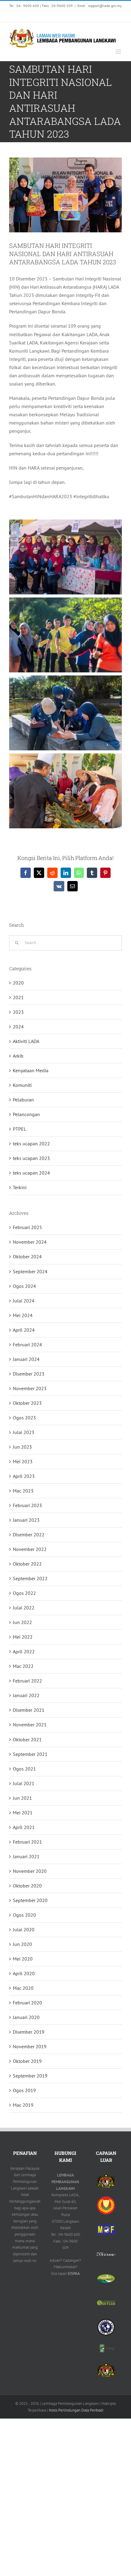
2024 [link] (18, 1027)
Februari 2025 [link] (27, 1227)
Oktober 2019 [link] (27, 2061)
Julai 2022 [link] (24, 1608)
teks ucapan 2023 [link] (31, 1158)
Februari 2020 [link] (27, 2003)
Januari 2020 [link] (26, 2017)
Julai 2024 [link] (24, 1301)
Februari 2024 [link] (27, 1344)
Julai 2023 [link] (24, 1432)
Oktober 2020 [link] (27, 1886)
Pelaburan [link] (23, 1100)
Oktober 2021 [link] (27, 1739)
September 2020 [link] (30, 1900)
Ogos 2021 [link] (24, 1769)
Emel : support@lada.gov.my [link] (100, 6)
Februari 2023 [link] (27, 1505)
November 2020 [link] (30, 1871)
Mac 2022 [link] (23, 1666)
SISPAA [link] (74, 2273)
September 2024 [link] (30, 1271)
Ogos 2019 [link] (24, 2090)
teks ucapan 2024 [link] (31, 1173)
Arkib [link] (18, 1056)
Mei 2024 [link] (23, 1315)
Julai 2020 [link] (24, 1929)
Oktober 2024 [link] (27, 1256)
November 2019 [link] (30, 2046)
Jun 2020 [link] (22, 1944)
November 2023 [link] (30, 1388)
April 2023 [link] (24, 1476)
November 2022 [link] (30, 1549)
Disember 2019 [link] (29, 2032)
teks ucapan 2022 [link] (31, 1144)
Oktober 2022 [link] (27, 1564)
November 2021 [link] (30, 1725)
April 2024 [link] (24, 1330)
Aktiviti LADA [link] (26, 1041)
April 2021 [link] (24, 1827)
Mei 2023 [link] (23, 1461)
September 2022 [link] (30, 1578)
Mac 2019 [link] (23, 2105)
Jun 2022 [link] (22, 1622)
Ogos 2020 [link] (24, 1915)
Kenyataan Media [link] (31, 1070)
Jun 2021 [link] (22, 1798)
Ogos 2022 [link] (24, 1593)
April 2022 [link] (24, 1651)
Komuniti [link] (22, 1085)
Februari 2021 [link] (27, 1842)
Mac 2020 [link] (23, 1988)
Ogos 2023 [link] (24, 1418)
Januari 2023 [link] (26, 1520)
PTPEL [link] (19, 1129)
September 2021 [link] (30, 1754)
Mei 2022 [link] (23, 1637)
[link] (17, 16)
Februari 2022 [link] (27, 1681)
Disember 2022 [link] (29, 1535)
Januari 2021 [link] (26, 1856)
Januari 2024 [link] (26, 1359)
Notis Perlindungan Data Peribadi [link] (76, 2410)
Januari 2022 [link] (26, 1695)
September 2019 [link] (30, 2076)
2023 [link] (18, 1012)
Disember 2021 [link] (29, 1710)
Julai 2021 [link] (24, 1783)
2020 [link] (18, 983)
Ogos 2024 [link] (24, 1286)
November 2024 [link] (30, 1242)
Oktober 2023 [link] (27, 1403)
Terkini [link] (20, 1187)
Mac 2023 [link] (23, 1491)
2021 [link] (18, 997)
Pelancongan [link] (26, 1114)
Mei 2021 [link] (23, 1813)
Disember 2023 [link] (29, 1374)
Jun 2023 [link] (22, 1447)
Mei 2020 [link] (23, 1959)
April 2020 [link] (24, 1973)
